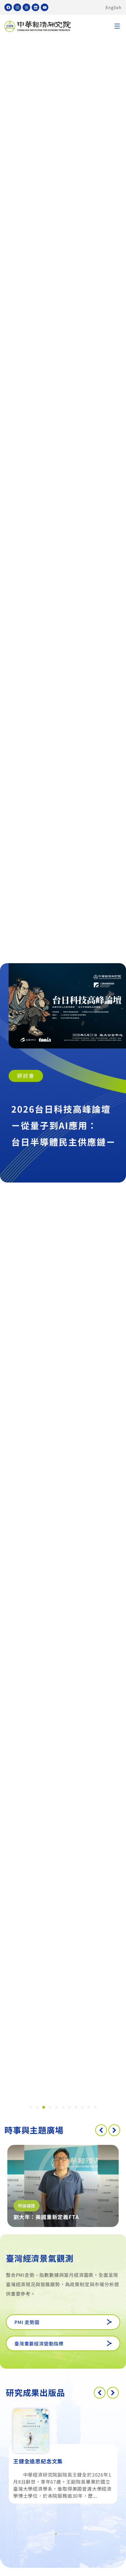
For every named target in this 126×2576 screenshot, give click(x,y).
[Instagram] (17, 7)
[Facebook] (8, 7)
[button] (117, 27)
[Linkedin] (35, 7)
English (114, 7)
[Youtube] (45, 7)
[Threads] (26, 7)
